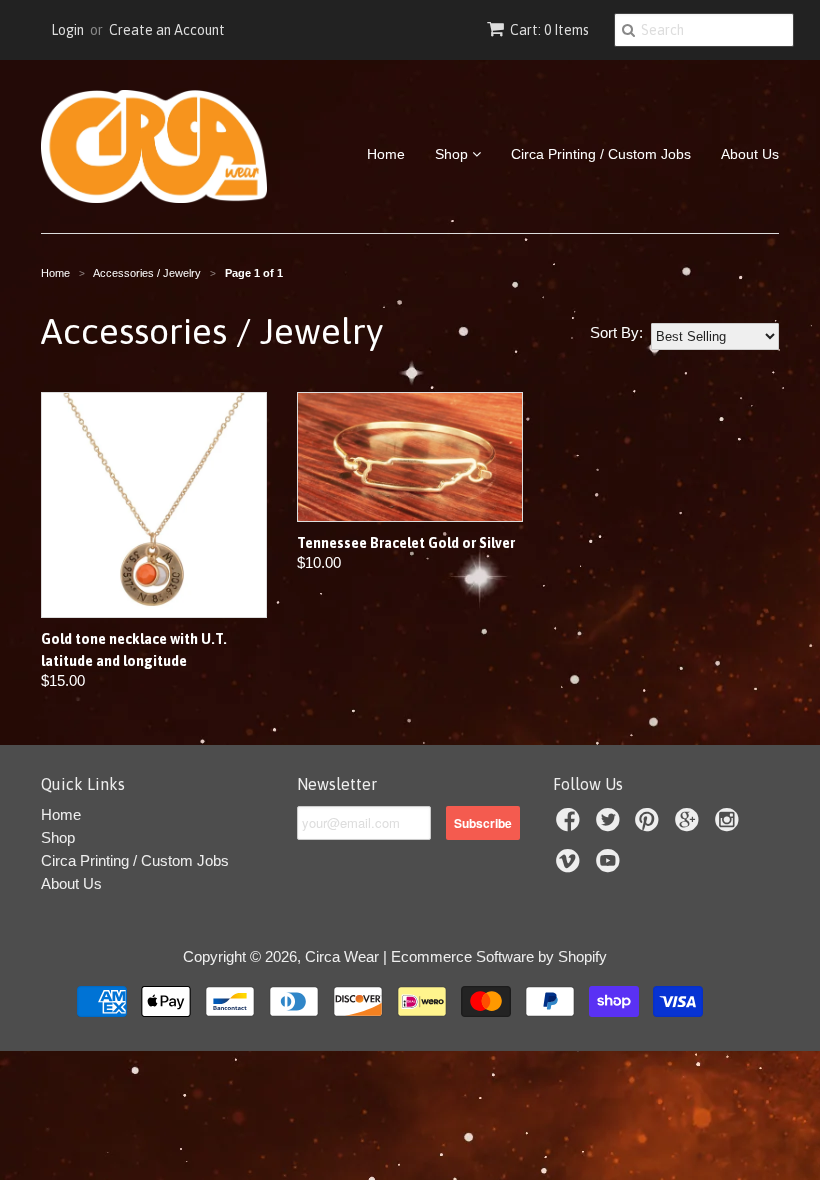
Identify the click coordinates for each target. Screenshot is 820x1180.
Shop (453, 154)
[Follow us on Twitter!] (611, 825)
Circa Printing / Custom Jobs (601, 154)
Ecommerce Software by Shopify (499, 956)
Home (386, 154)
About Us (750, 154)
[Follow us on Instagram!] (730, 825)
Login (67, 30)
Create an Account (167, 30)
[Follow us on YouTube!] (611, 866)
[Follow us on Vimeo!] (571, 866)
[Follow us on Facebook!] (571, 825)
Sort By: (616, 332)
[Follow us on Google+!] (690, 825)
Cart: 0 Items (549, 30)
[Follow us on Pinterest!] (650, 825)
